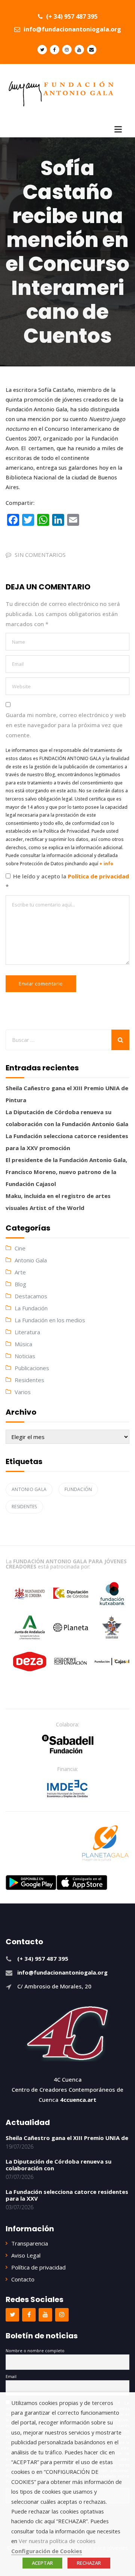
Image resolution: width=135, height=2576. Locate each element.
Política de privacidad (98, 876)
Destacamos (31, 1296)
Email (11, 2376)
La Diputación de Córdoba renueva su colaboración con (58, 2165)
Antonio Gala (31, 1260)
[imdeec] (67, 1789)
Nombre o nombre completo (35, 2351)
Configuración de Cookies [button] (47, 2551)
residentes (24, 1507)
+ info (106, 864)
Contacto (23, 2279)
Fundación (78, 1489)
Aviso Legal (26, 2255)
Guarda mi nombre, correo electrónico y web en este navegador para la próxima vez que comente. (66, 725)
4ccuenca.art (78, 2100)
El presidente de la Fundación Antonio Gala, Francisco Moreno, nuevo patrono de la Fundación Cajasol (66, 1172)
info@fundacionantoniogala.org (72, 29)
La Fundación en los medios (50, 1320)
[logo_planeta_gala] (105, 1843)
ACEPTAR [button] (42, 2563)
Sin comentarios (40, 555)
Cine (20, 1248)
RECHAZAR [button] (89, 2563)
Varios (23, 1392)
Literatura (27, 1332)
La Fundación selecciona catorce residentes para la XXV (67, 2195)
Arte (20, 1272)
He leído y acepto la (67, 881)
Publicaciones (32, 1368)
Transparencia (30, 2243)
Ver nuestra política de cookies (57, 2541)
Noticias (25, 1356)
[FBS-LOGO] (68, 1744)
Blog (20, 1284)
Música (23, 1344)
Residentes (29, 1380)
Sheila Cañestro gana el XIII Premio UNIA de (67, 2138)
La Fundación (31, 1308)
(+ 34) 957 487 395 (71, 16)
